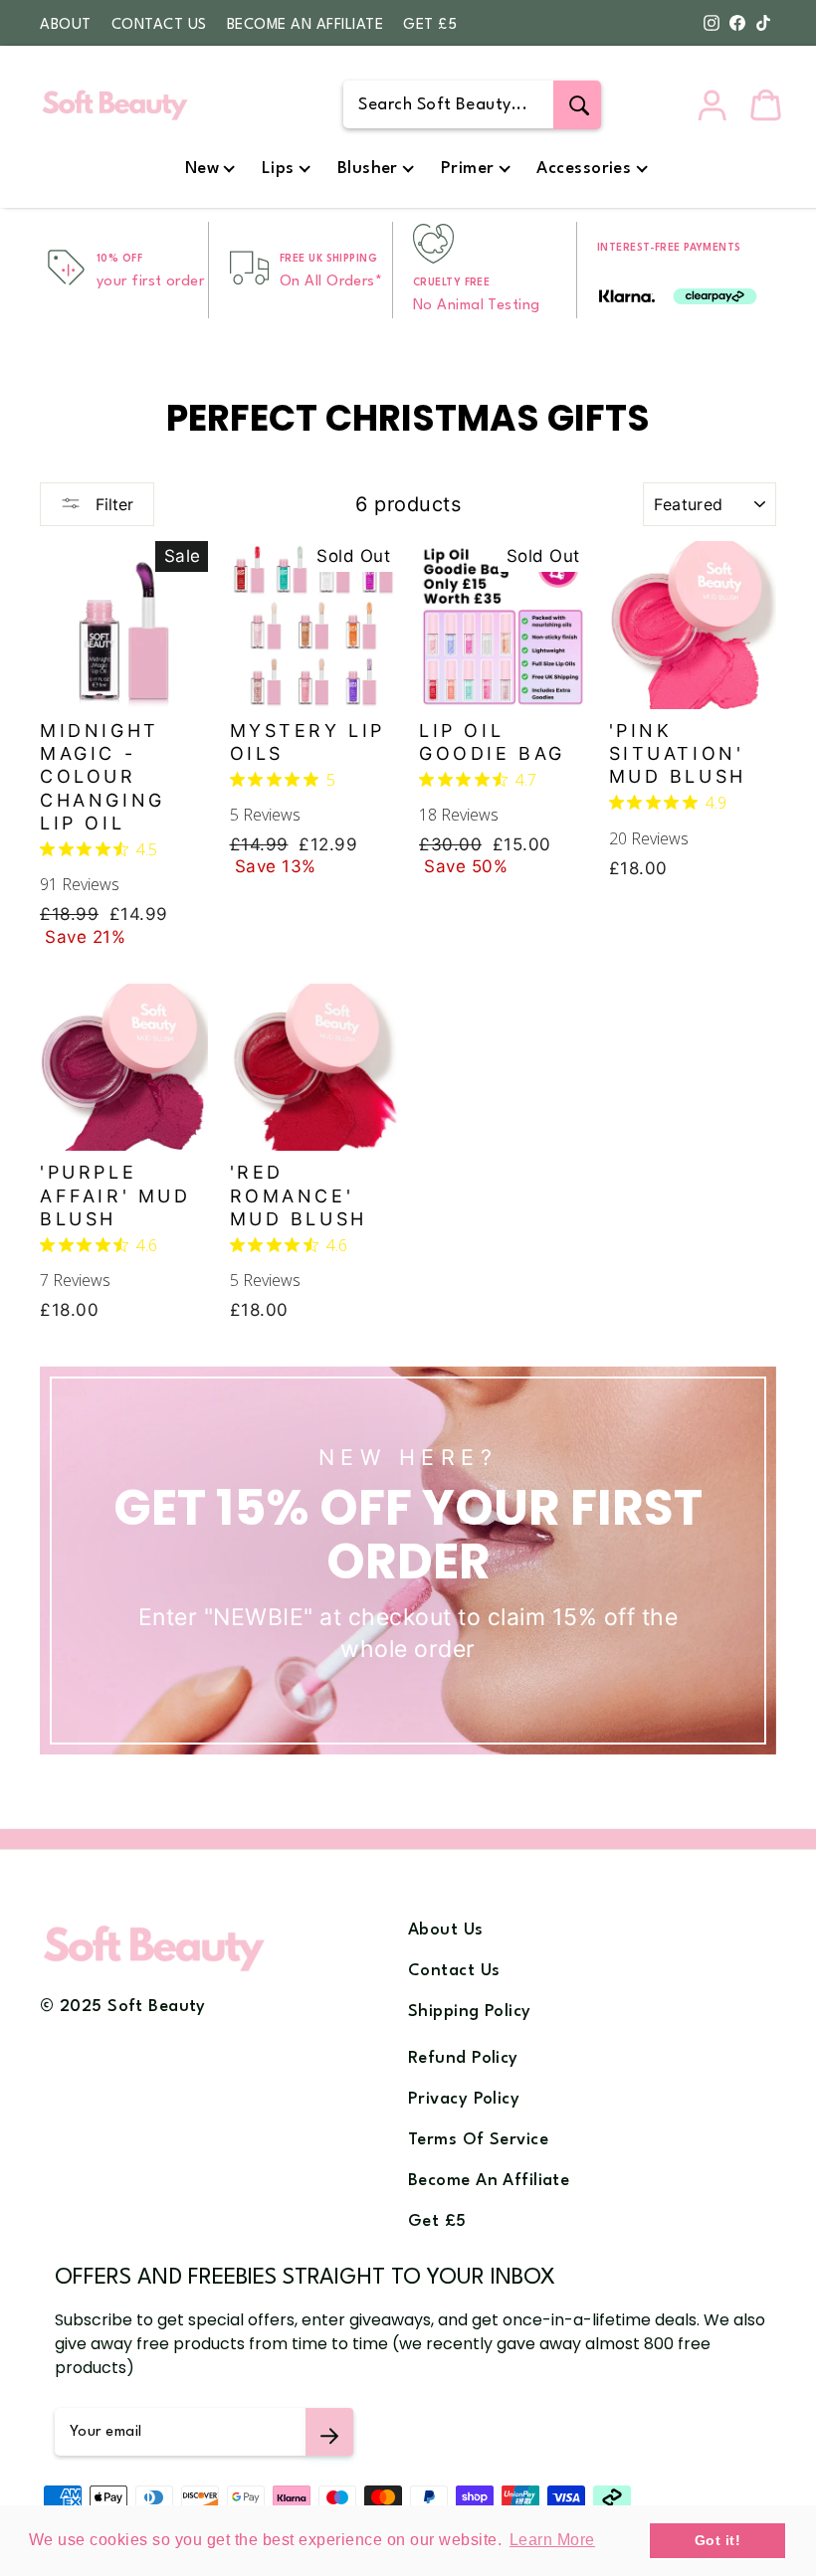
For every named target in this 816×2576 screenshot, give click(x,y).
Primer (468, 169)
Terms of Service (478, 2140)
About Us (446, 1930)
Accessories (584, 169)
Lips (278, 169)
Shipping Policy (470, 2012)
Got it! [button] (718, 2540)
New (202, 169)
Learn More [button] (552, 2540)
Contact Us (159, 25)
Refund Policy (463, 2058)
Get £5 (430, 25)
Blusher (368, 169)
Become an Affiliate (306, 25)
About (66, 25)
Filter (112, 504)
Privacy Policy (464, 2099)
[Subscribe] (329, 2432)
